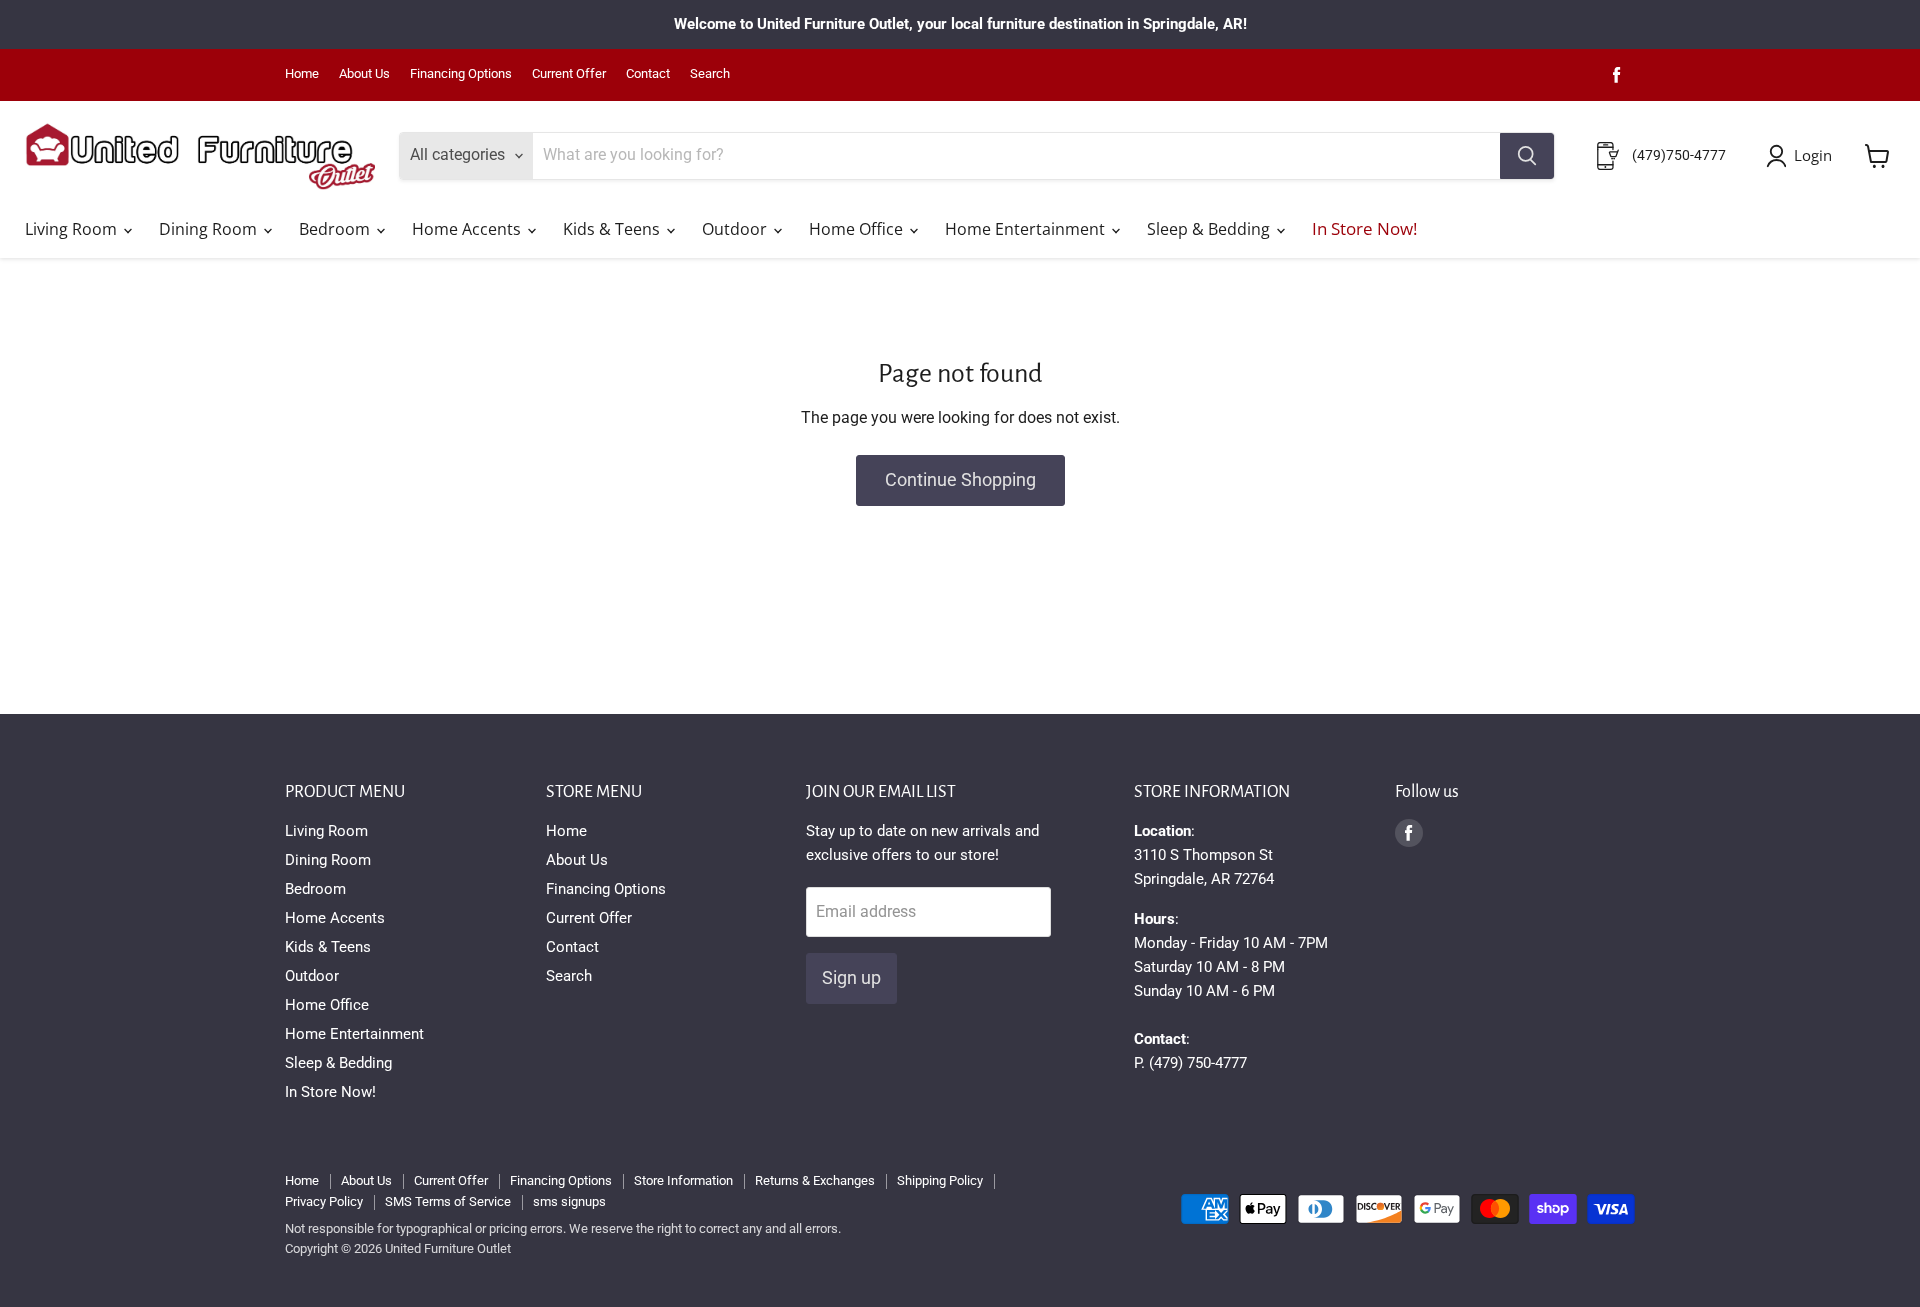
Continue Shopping (960, 479)
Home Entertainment (1027, 229)
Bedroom (336, 229)
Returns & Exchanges (815, 1180)
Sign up (851, 977)
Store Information (683, 1180)
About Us (364, 74)
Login (1813, 155)
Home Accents (468, 229)
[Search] (1527, 156)
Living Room (73, 229)
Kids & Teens (613, 229)
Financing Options (461, 74)
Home (302, 74)
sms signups (569, 1201)
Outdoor (736, 229)
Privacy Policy (324, 1201)
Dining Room (210, 229)
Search (710, 74)
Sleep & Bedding (1210, 229)
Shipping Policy (940, 1180)
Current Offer (569, 74)
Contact (648, 74)
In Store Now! (1364, 228)
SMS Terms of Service (448, 1201)
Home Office (858, 229)
